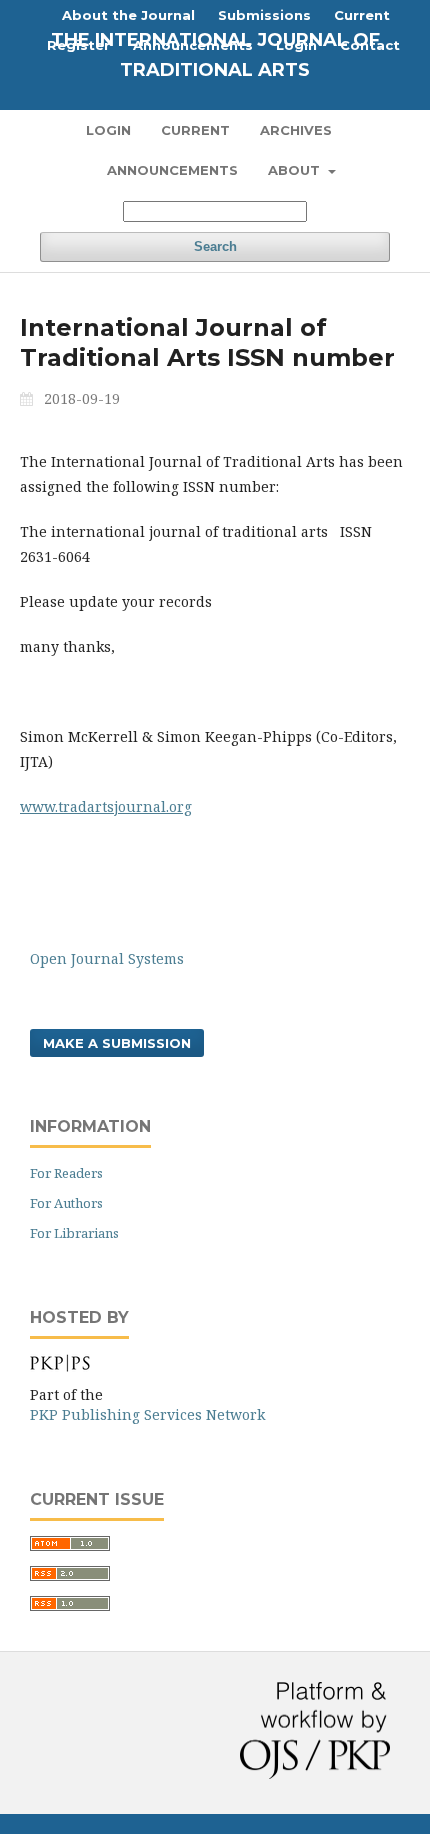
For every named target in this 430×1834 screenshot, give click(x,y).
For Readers (66, 1173)
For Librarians (74, 1233)
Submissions (264, 15)
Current (195, 130)
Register (78, 45)
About (296, 170)
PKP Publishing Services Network (147, 1414)
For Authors (66, 1203)
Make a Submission (117, 1043)
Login (108, 130)
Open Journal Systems (107, 958)
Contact (370, 45)
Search (215, 246)
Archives (296, 130)
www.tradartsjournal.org (106, 806)
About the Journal (128, 15)
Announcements (172, 170)
